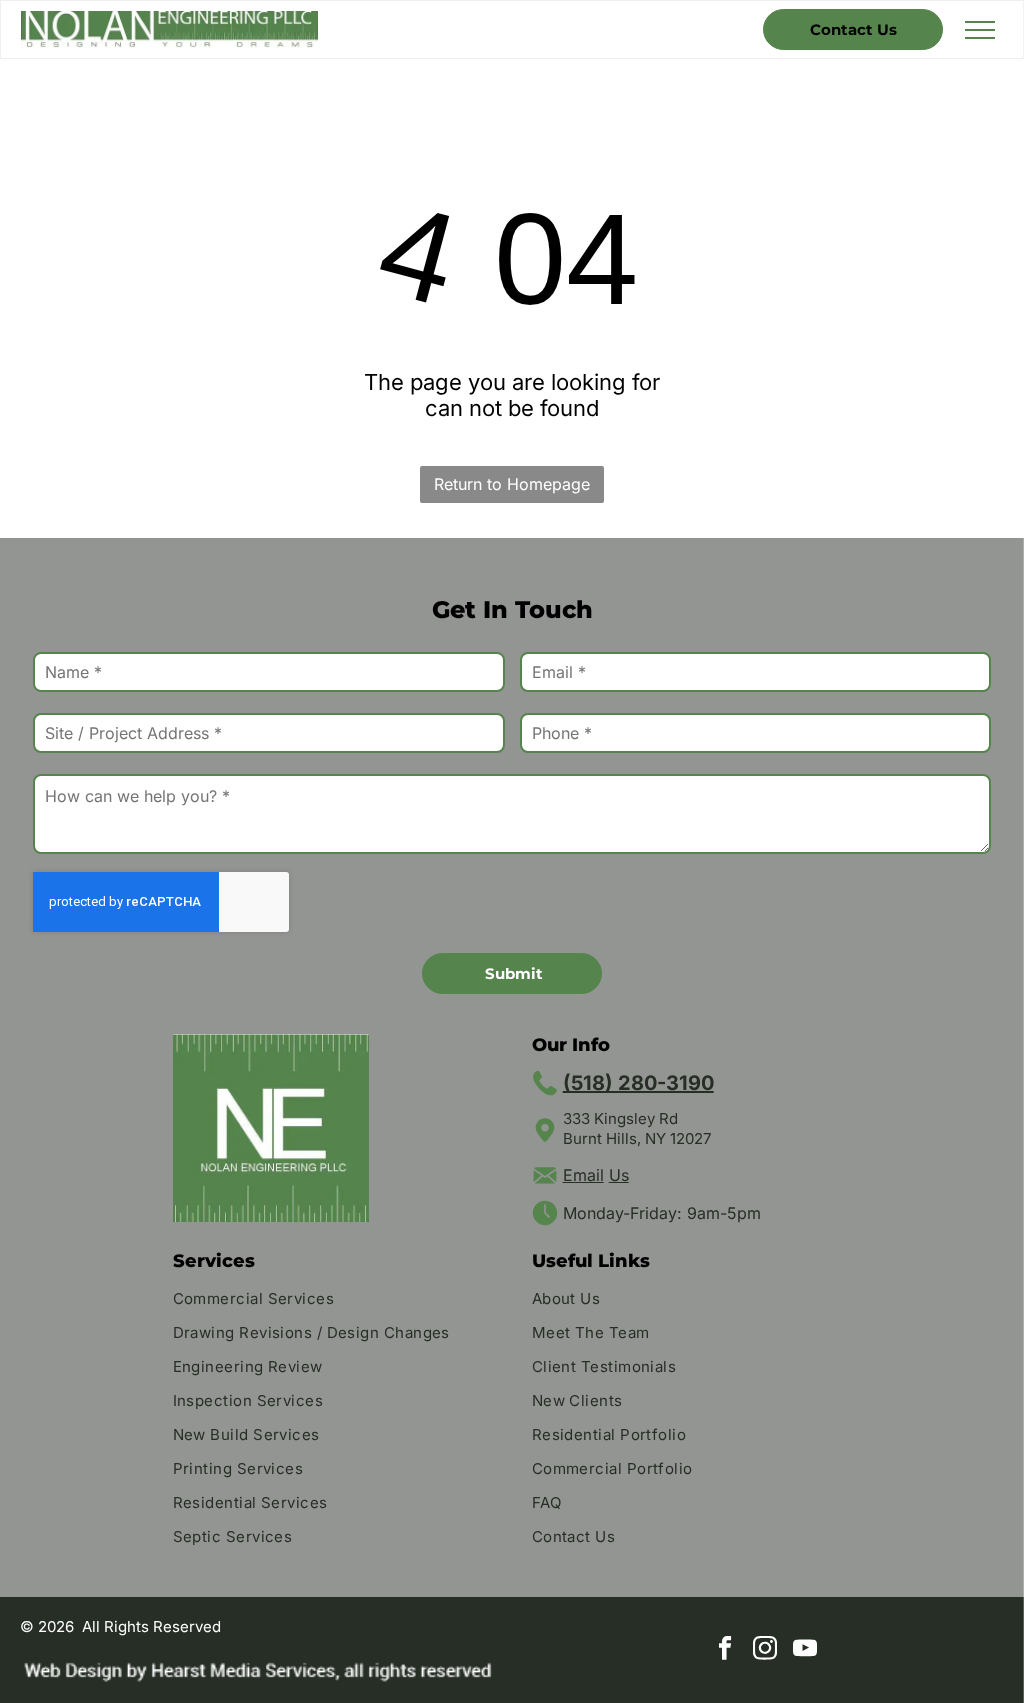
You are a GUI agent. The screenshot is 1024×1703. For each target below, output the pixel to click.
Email (583, 1175)
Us (619, 1175)
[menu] (980, 30)
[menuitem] (333, 1301)
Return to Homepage (512, 484)
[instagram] (765, 1650)
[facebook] (725, 1650)
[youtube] (805, 1650)
